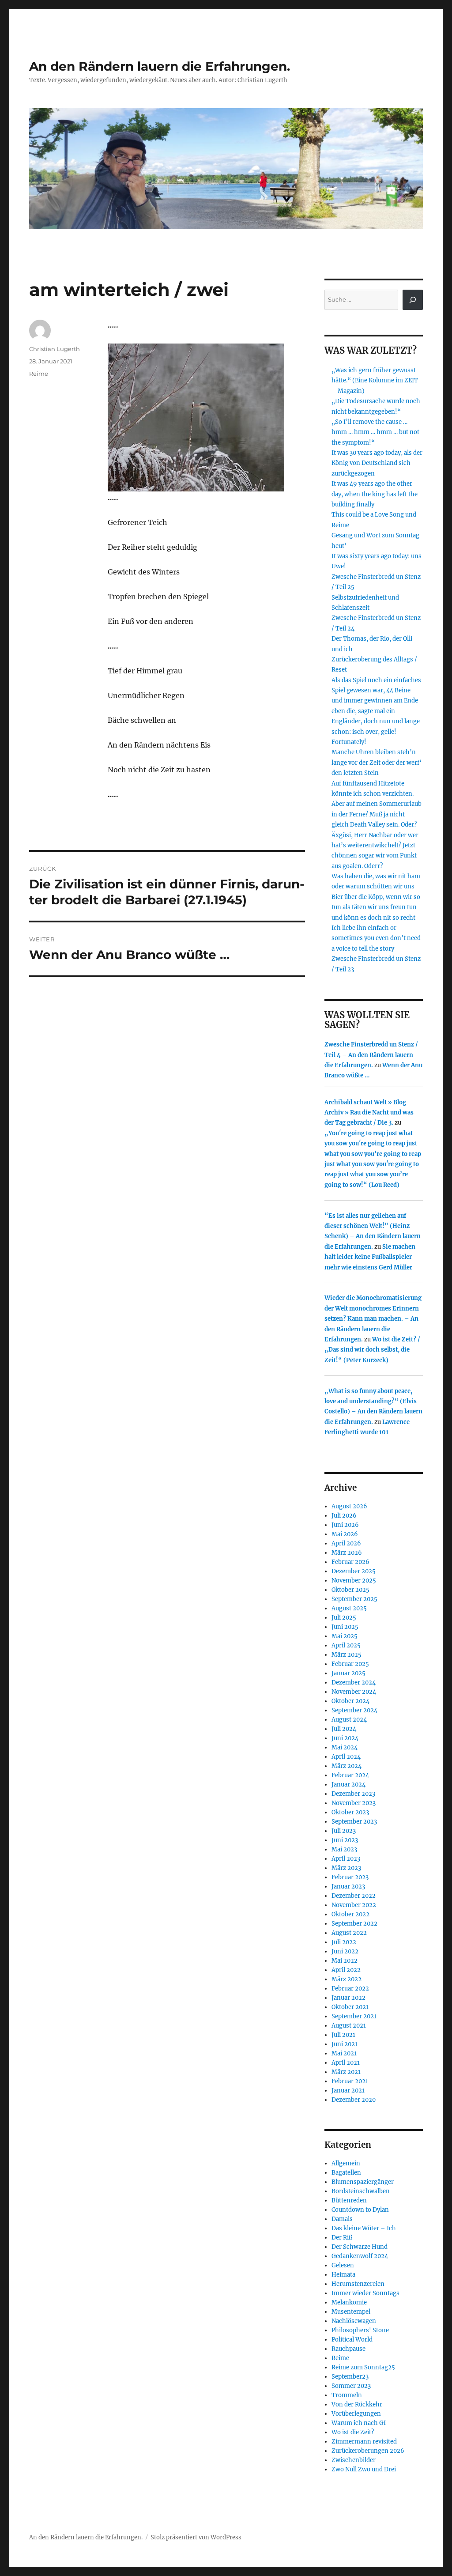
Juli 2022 (344, 1942)
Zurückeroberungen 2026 (368, 2451)
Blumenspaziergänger (363, 2182)
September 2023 (354, 1822)
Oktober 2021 (350, 2007)
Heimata (343, 2275)
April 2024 (346, 1757)
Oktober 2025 (350, 1590)
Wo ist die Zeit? (353, 2432)
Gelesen (343, 2265)
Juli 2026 (344, 1516)
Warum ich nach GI (359, 2423)
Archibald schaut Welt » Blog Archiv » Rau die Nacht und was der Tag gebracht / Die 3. (369, 1113)
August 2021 (349, 2026)
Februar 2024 (350, 1775)
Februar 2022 (350, 1989)
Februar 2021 (350, 2081)
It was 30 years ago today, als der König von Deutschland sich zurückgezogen (377, 463)
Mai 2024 (345, 1747)
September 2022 (354, 1924)
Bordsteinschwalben (361, 2191)
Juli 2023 (344, 1831)
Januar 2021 (348, 2091)
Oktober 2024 (350, 1701)
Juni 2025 (345, 1627)
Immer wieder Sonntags (365, 2293)
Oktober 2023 (350, 1812)
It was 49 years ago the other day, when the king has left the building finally (375, 494)
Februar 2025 (350, 1664)
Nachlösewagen (354, 2321)
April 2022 (346, 1970)
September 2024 (354, 1710)
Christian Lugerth (55, 349)
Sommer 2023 (351, 2386)
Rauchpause (348, 2349)
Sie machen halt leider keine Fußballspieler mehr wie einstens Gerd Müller (370, 1257)
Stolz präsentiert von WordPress (196, 2537)
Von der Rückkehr (357, 2404)
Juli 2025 (344, 1618)
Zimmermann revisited (364, 2442)
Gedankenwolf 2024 (360, 2256)
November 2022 (354, 1905)
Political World (352, 2340)
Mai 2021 (344, 2053)
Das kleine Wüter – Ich (364, 2228)
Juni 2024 (345, 1738)
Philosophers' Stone (360, 2330)
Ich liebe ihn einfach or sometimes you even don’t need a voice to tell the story (376, 938)
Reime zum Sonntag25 (363, 2367)
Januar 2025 (348, 1673)
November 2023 (354, 1803)
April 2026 (346, 1543)
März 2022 (347, 1979)
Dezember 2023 (353, 1794)
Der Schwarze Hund (360, 2247)
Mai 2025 (345, 1636)
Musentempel (351, 2312)
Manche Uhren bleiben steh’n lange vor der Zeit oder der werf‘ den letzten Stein (377, 763)
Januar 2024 (348, 1785)
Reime (39, 374)
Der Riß (342, 2238)
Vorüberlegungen (356, 2414)
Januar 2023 (348, 1887)
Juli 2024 (344, 1729)
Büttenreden (349, 2200)
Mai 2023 (344, 1849)
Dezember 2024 (354, 1683)
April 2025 (346, 1645)
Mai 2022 (345, 1961)
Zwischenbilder (354, 2460)
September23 (350, 2377)
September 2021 (354, 2016)
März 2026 (347, 1553)
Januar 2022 (348, 1998)
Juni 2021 (345, 2044)
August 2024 (349, 1720)
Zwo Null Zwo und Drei (364, 2469)
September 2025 (354, 1599)
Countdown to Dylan (360, 2210)
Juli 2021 (343, 2035)
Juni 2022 (345, 1951)
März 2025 (347, 1655)
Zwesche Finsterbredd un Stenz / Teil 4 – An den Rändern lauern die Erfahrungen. (371, 1055)
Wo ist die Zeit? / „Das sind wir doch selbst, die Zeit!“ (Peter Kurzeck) (372, 1350)
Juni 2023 (345, 1840)
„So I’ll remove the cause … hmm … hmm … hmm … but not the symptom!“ (375, 432)
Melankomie (349, 2302)
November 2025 (354, 1581)
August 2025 (349, 1608)
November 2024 (354, 1692)
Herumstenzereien (358, 2284)
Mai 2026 (345, 1534)
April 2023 (346, 1859)
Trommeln (347, 2395)
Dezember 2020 (354, 2100)
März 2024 (347, 1766)
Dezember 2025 (354, 1571)
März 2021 (346, 2072)
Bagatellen (346, 2173)
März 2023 (346, 1868)
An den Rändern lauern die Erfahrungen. (160, 66)
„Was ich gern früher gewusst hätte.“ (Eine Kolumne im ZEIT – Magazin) (375, 381)
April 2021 (346, 2063)
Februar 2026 (350, 1562)
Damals (342, 2219)
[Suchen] (413, 300)
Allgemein (346, 2163)
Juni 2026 (345, 1525)
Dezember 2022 (354, 1896)
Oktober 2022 (350, 1914)
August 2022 (349, 1933)
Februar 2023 (350, 1877)
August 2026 (349, 1506)
